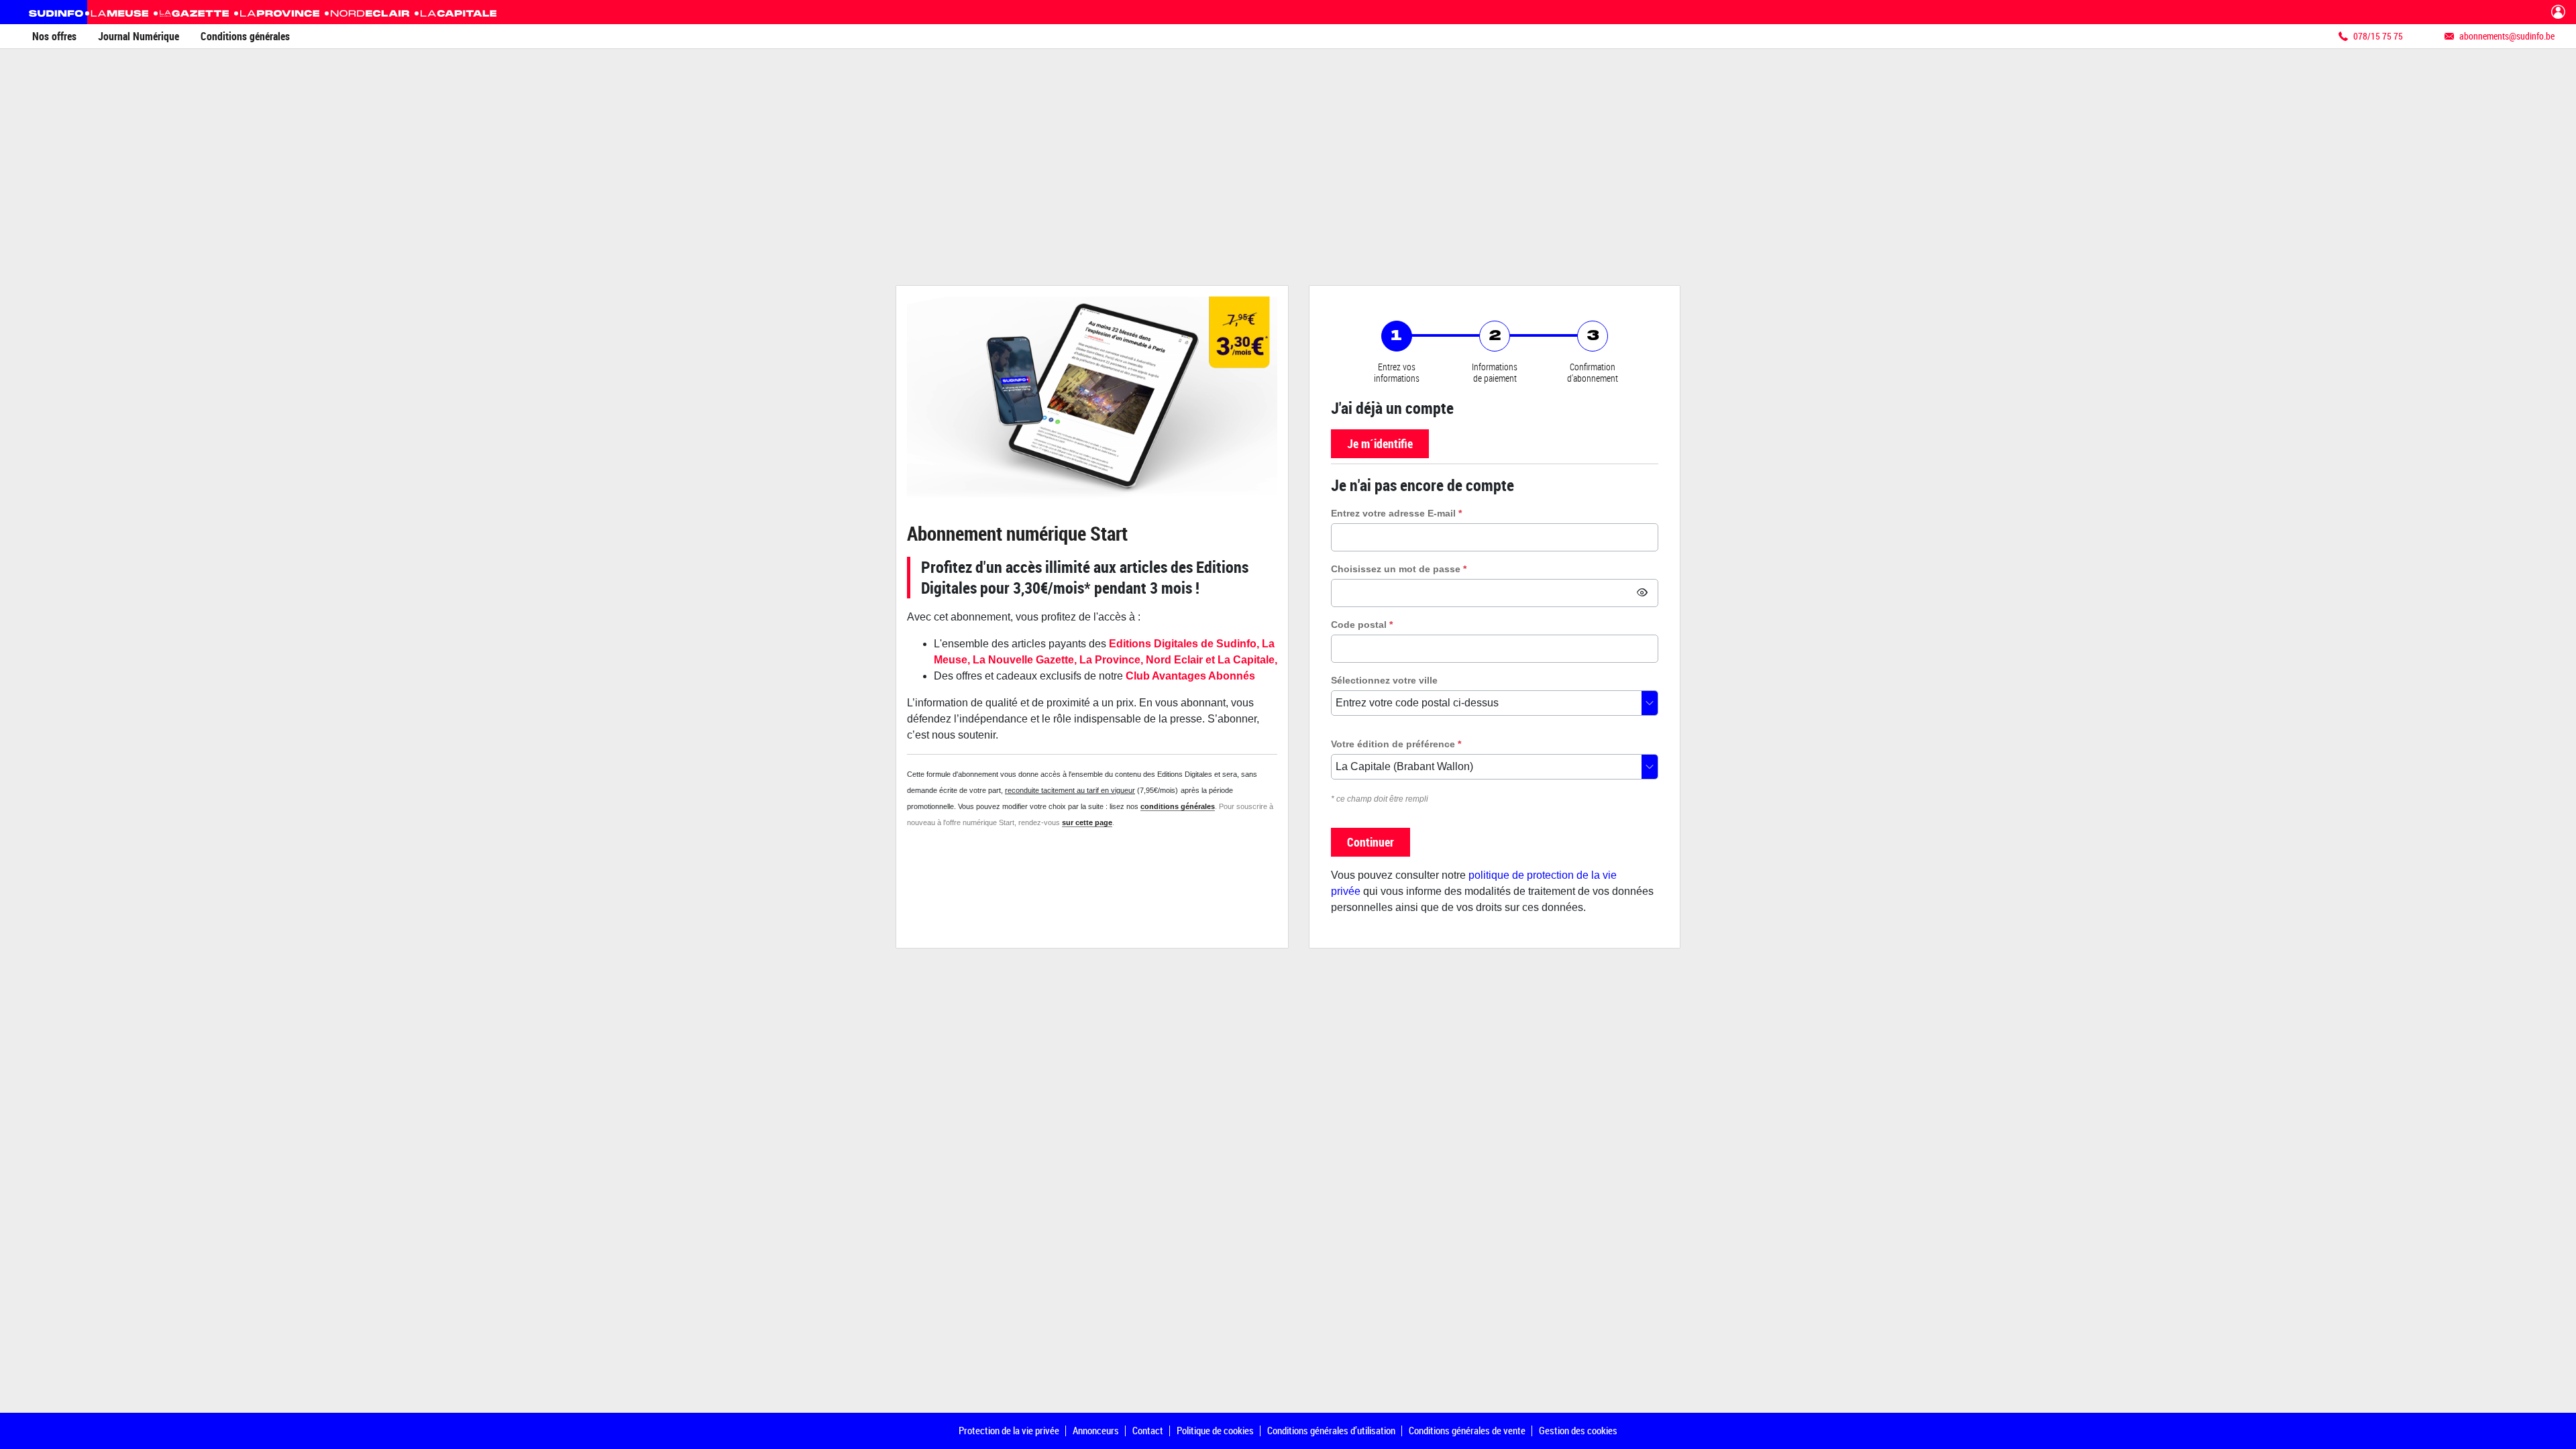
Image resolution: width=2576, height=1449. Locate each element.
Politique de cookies (1215, 1430)
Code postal (1362, 625)
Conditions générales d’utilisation (1331, 1430)
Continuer (1371, 842)
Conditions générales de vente (1467, 1430)
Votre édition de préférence (1396, 744)
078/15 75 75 (2378, 36)
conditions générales (1178, 806)
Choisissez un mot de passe (1399, 569)
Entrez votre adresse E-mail (1396, 513)
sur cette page (1087, 822)
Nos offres (54, 36)
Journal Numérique (139, 36)
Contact (1148, 1430)
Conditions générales (245, 36)
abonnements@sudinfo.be (2507, 36)
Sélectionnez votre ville (1384, 680)
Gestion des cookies (1578, 1430)
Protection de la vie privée (1009, 1430)
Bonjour (2558, 12)
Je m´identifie (1380, 443)
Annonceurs (1096, 1430)
